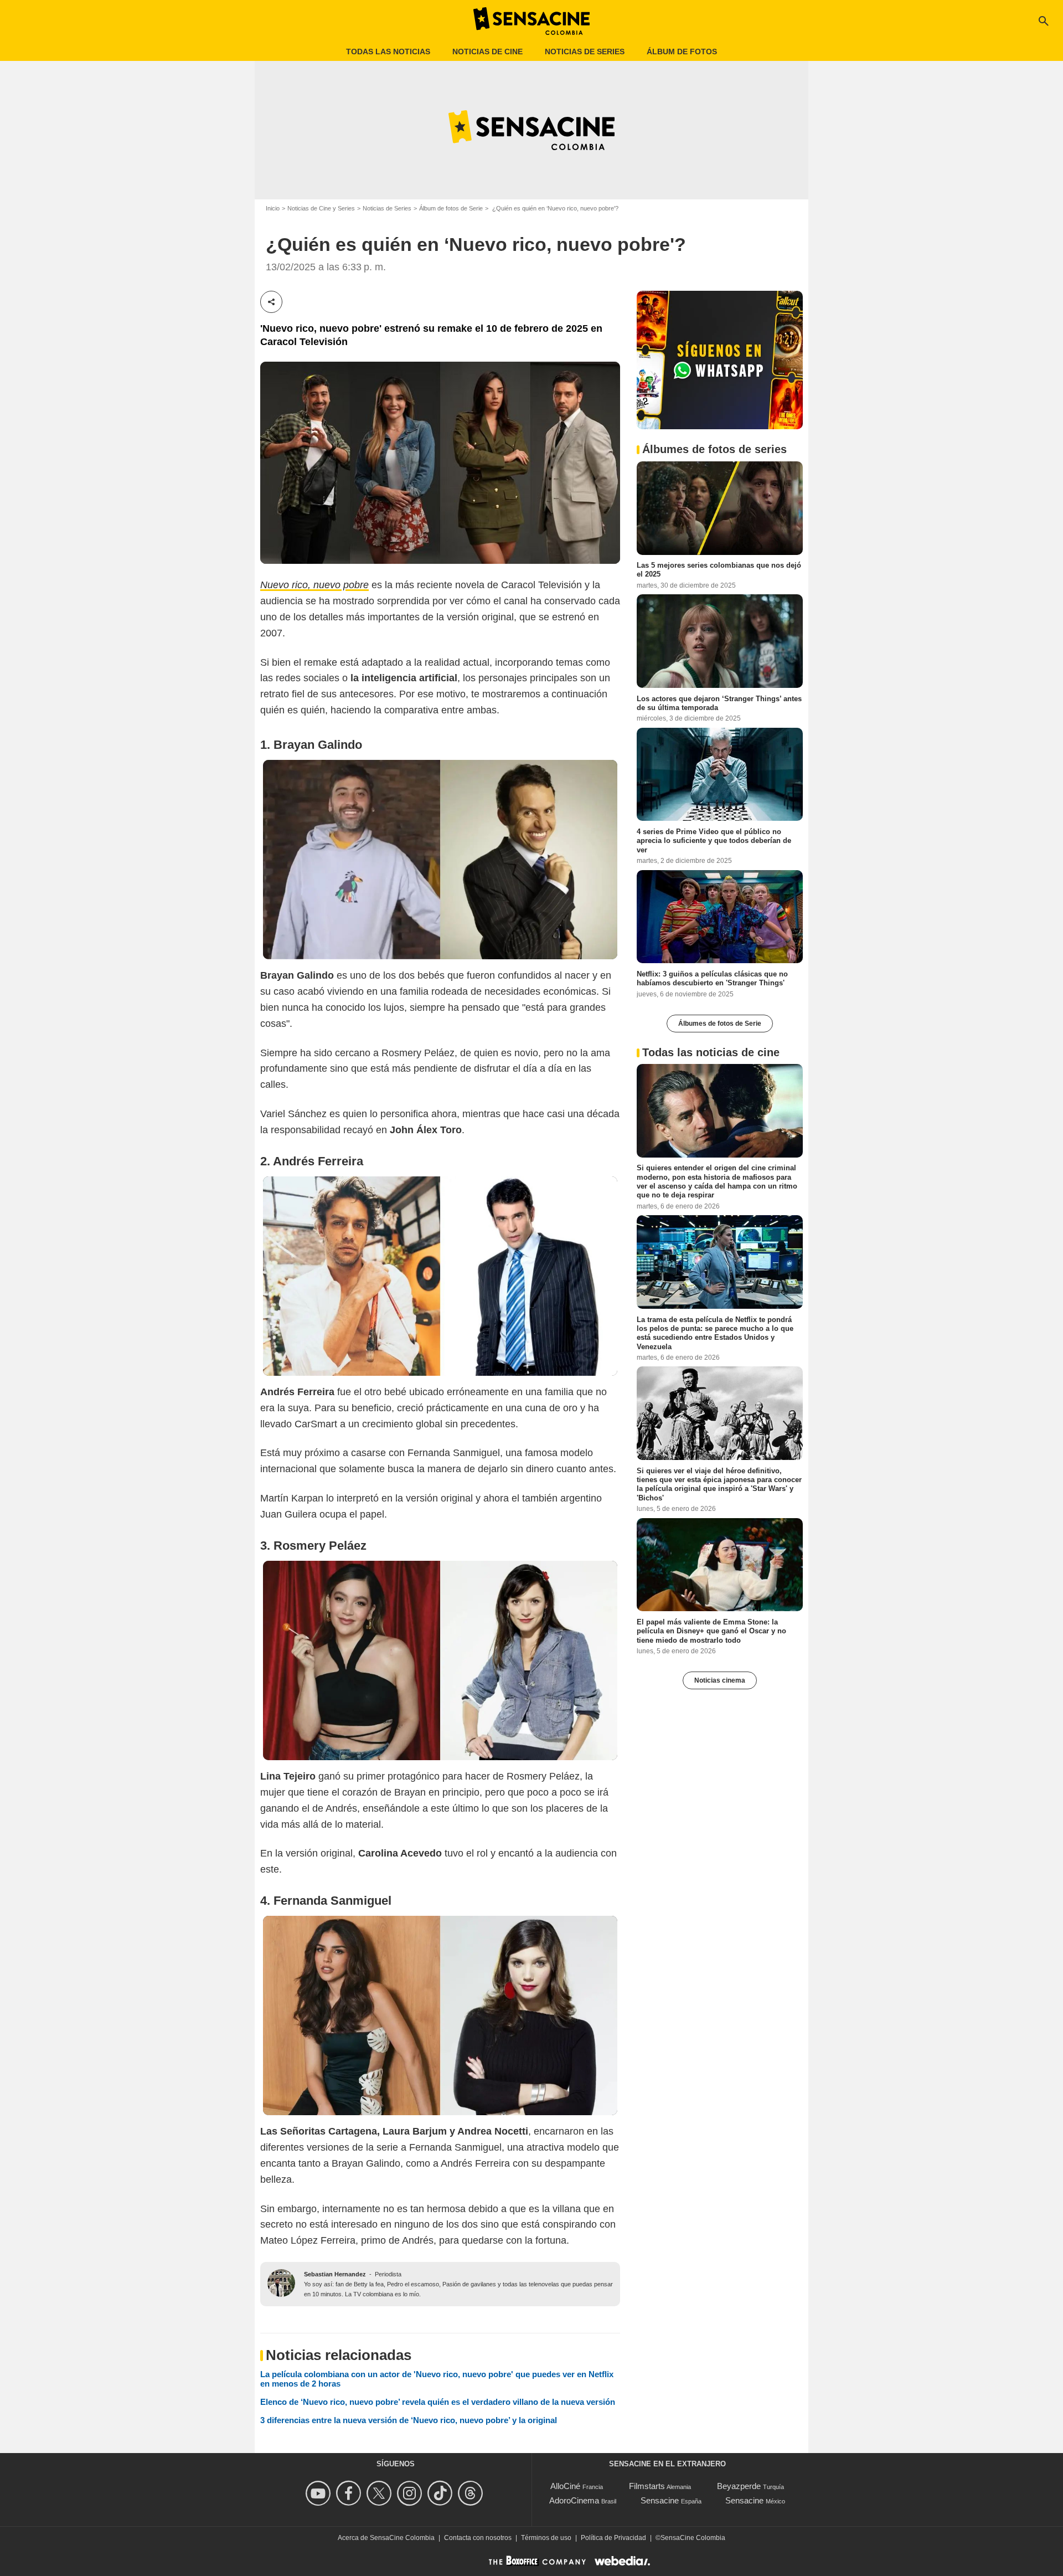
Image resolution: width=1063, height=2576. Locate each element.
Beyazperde (739, 2486)
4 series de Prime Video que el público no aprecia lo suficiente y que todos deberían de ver (714, 840)
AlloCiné (565, 2486)
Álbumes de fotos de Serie (720, 1023)
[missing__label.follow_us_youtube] (320, 2493)
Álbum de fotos (682, 52)
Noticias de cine (487, 52)
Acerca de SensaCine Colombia (386, 2538)
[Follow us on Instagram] (411, 2493)
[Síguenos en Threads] (472, 2493)
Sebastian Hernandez (335, 2274)
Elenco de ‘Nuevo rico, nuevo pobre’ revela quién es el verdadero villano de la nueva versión (438, 2402)
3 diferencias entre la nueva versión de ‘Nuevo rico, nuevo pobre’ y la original (409, 2420)
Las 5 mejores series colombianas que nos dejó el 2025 (719, 569)
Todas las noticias (388, 52)
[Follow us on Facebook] (350, 2493)
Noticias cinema (720, 1680)
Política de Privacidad (613, 2538)
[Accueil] (531, 21)
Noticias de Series (387, 208)
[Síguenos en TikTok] (442, 2493)
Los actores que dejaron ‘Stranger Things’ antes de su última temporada (719, 703)
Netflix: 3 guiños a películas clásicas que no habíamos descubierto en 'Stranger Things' (712, 978)
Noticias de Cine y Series (321, 208)
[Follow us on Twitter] (381, 2493)
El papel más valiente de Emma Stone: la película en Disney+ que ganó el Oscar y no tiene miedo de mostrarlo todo (711, 1631)
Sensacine (660, 2500)
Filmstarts (647, 2486)
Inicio (273, 208)
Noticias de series (585, 52)
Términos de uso (546, 2538)
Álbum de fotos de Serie (451, 208)
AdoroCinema (574, 2500)
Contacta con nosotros (478, 2538)
